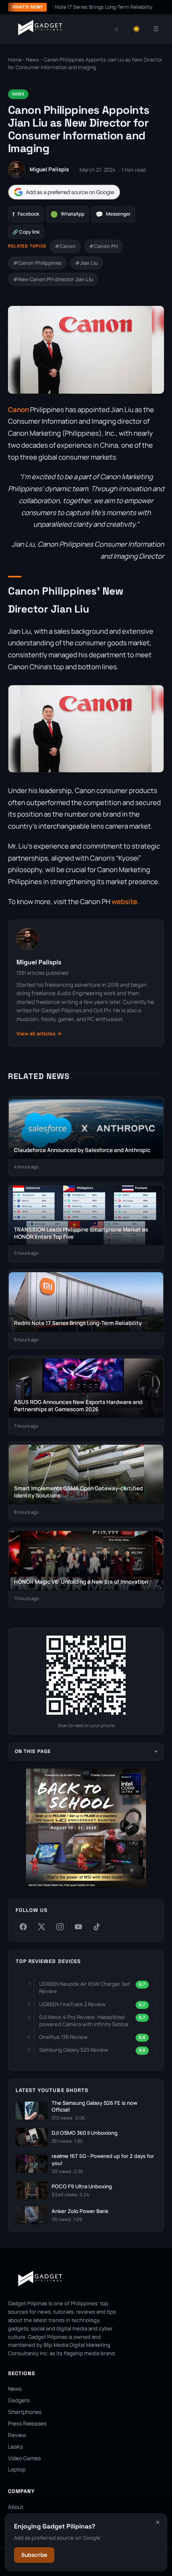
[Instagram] (60, 1927)
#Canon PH (104, 246)
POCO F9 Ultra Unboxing (82, 2186)
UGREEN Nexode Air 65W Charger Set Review (85, 1987)
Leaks (15, 2447)
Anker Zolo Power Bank (80, 2211)
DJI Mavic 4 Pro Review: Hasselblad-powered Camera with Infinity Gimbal (84, 2021)
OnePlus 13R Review (63, 2037)
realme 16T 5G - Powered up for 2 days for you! (103, 2160)
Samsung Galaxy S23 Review (74, 2050)
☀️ (136, 29)
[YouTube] (78, 1927)
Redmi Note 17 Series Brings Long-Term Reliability (82, 7)
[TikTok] (97, 1927)
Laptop (17, 2469)
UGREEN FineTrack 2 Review (72, 2004)
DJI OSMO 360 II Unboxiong (85, 2133)
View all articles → (39, 1034)
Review (17, 2435)
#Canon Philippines (37, 263)
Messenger (113, 214)
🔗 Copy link (26, 232)
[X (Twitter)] (42, 1927)
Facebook (26, 214)
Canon (18, 410)
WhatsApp (67, 214)
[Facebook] (23, 1927)
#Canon (65, 246)
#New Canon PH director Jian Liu (53, 279)
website (124, 901)
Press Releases (27, 2423)
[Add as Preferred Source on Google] (64, 192)
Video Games (24, 2458)
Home (15, 60)
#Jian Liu (87, 263)
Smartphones (25, 2412)
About (16, 2507)
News (33, 60)
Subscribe (34, 2555)
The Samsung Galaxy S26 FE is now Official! (94, 2107)
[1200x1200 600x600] (86, 1887)
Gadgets (19, 2400)
